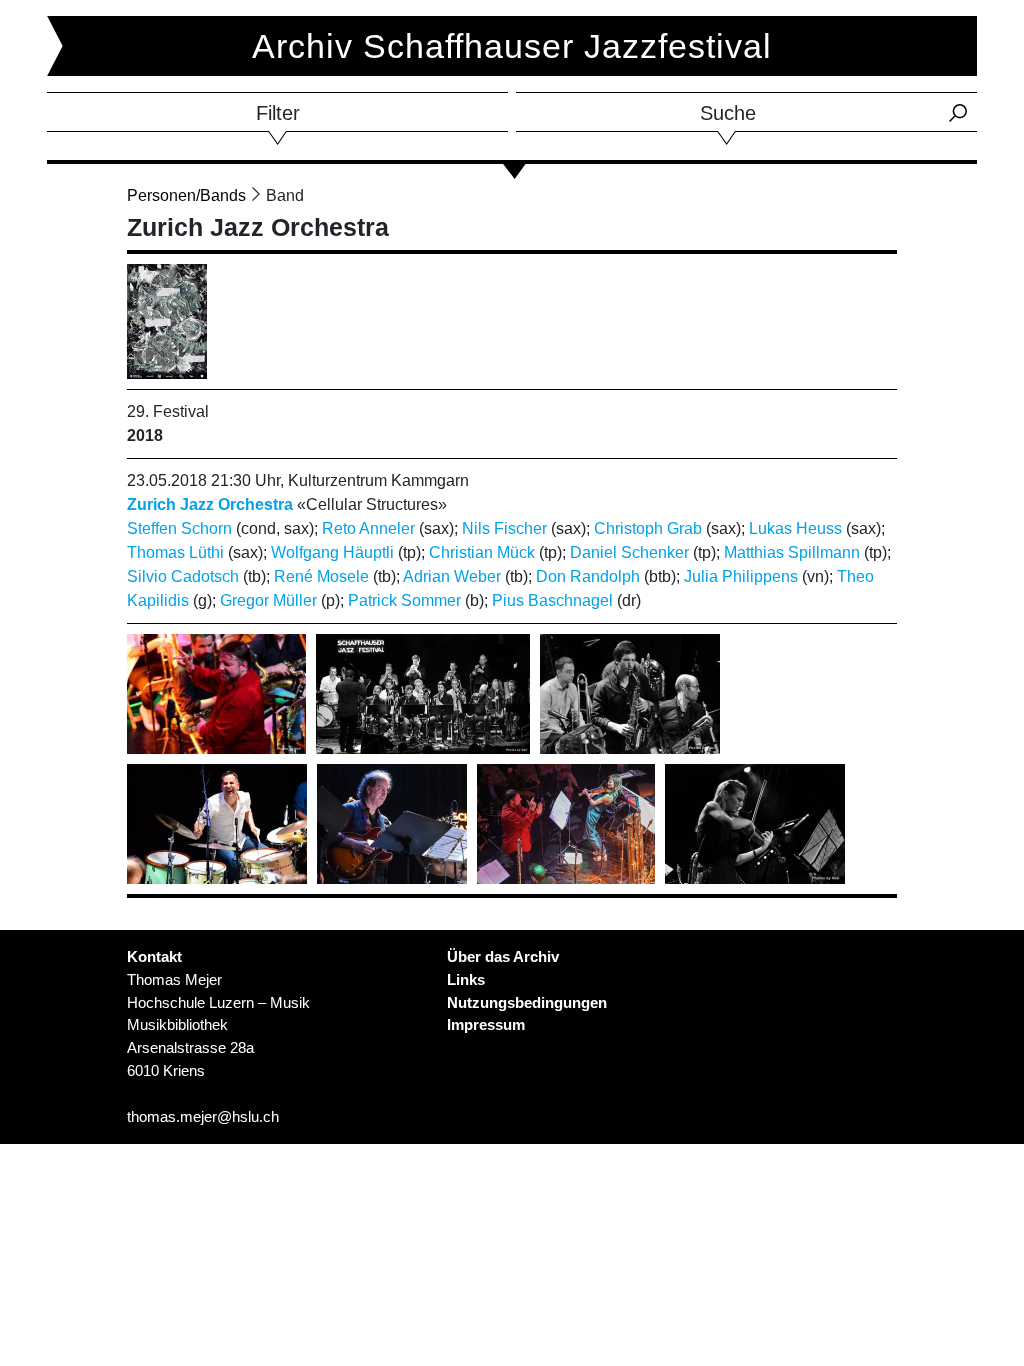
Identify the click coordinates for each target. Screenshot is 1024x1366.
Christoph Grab (648, 528)
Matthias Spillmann (792, 552)
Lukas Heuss (795, 528)
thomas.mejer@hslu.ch (203, 1116)
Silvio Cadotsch (183, 576)
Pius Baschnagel (552, 600)
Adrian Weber (452, 576)
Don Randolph (588, 576)
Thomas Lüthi (175, 552)
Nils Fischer (504, 528)
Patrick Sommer (404, 600)
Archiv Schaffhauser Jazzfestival (512, 46)
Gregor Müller (268, 600)
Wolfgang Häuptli (332, 552)
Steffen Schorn (179, 528)
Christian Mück (482, 552)
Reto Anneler (368, 528)
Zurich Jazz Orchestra (210, 504)
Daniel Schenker (629, 552)
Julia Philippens (741, 576)
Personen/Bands (186, 195)
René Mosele (321, 576)
